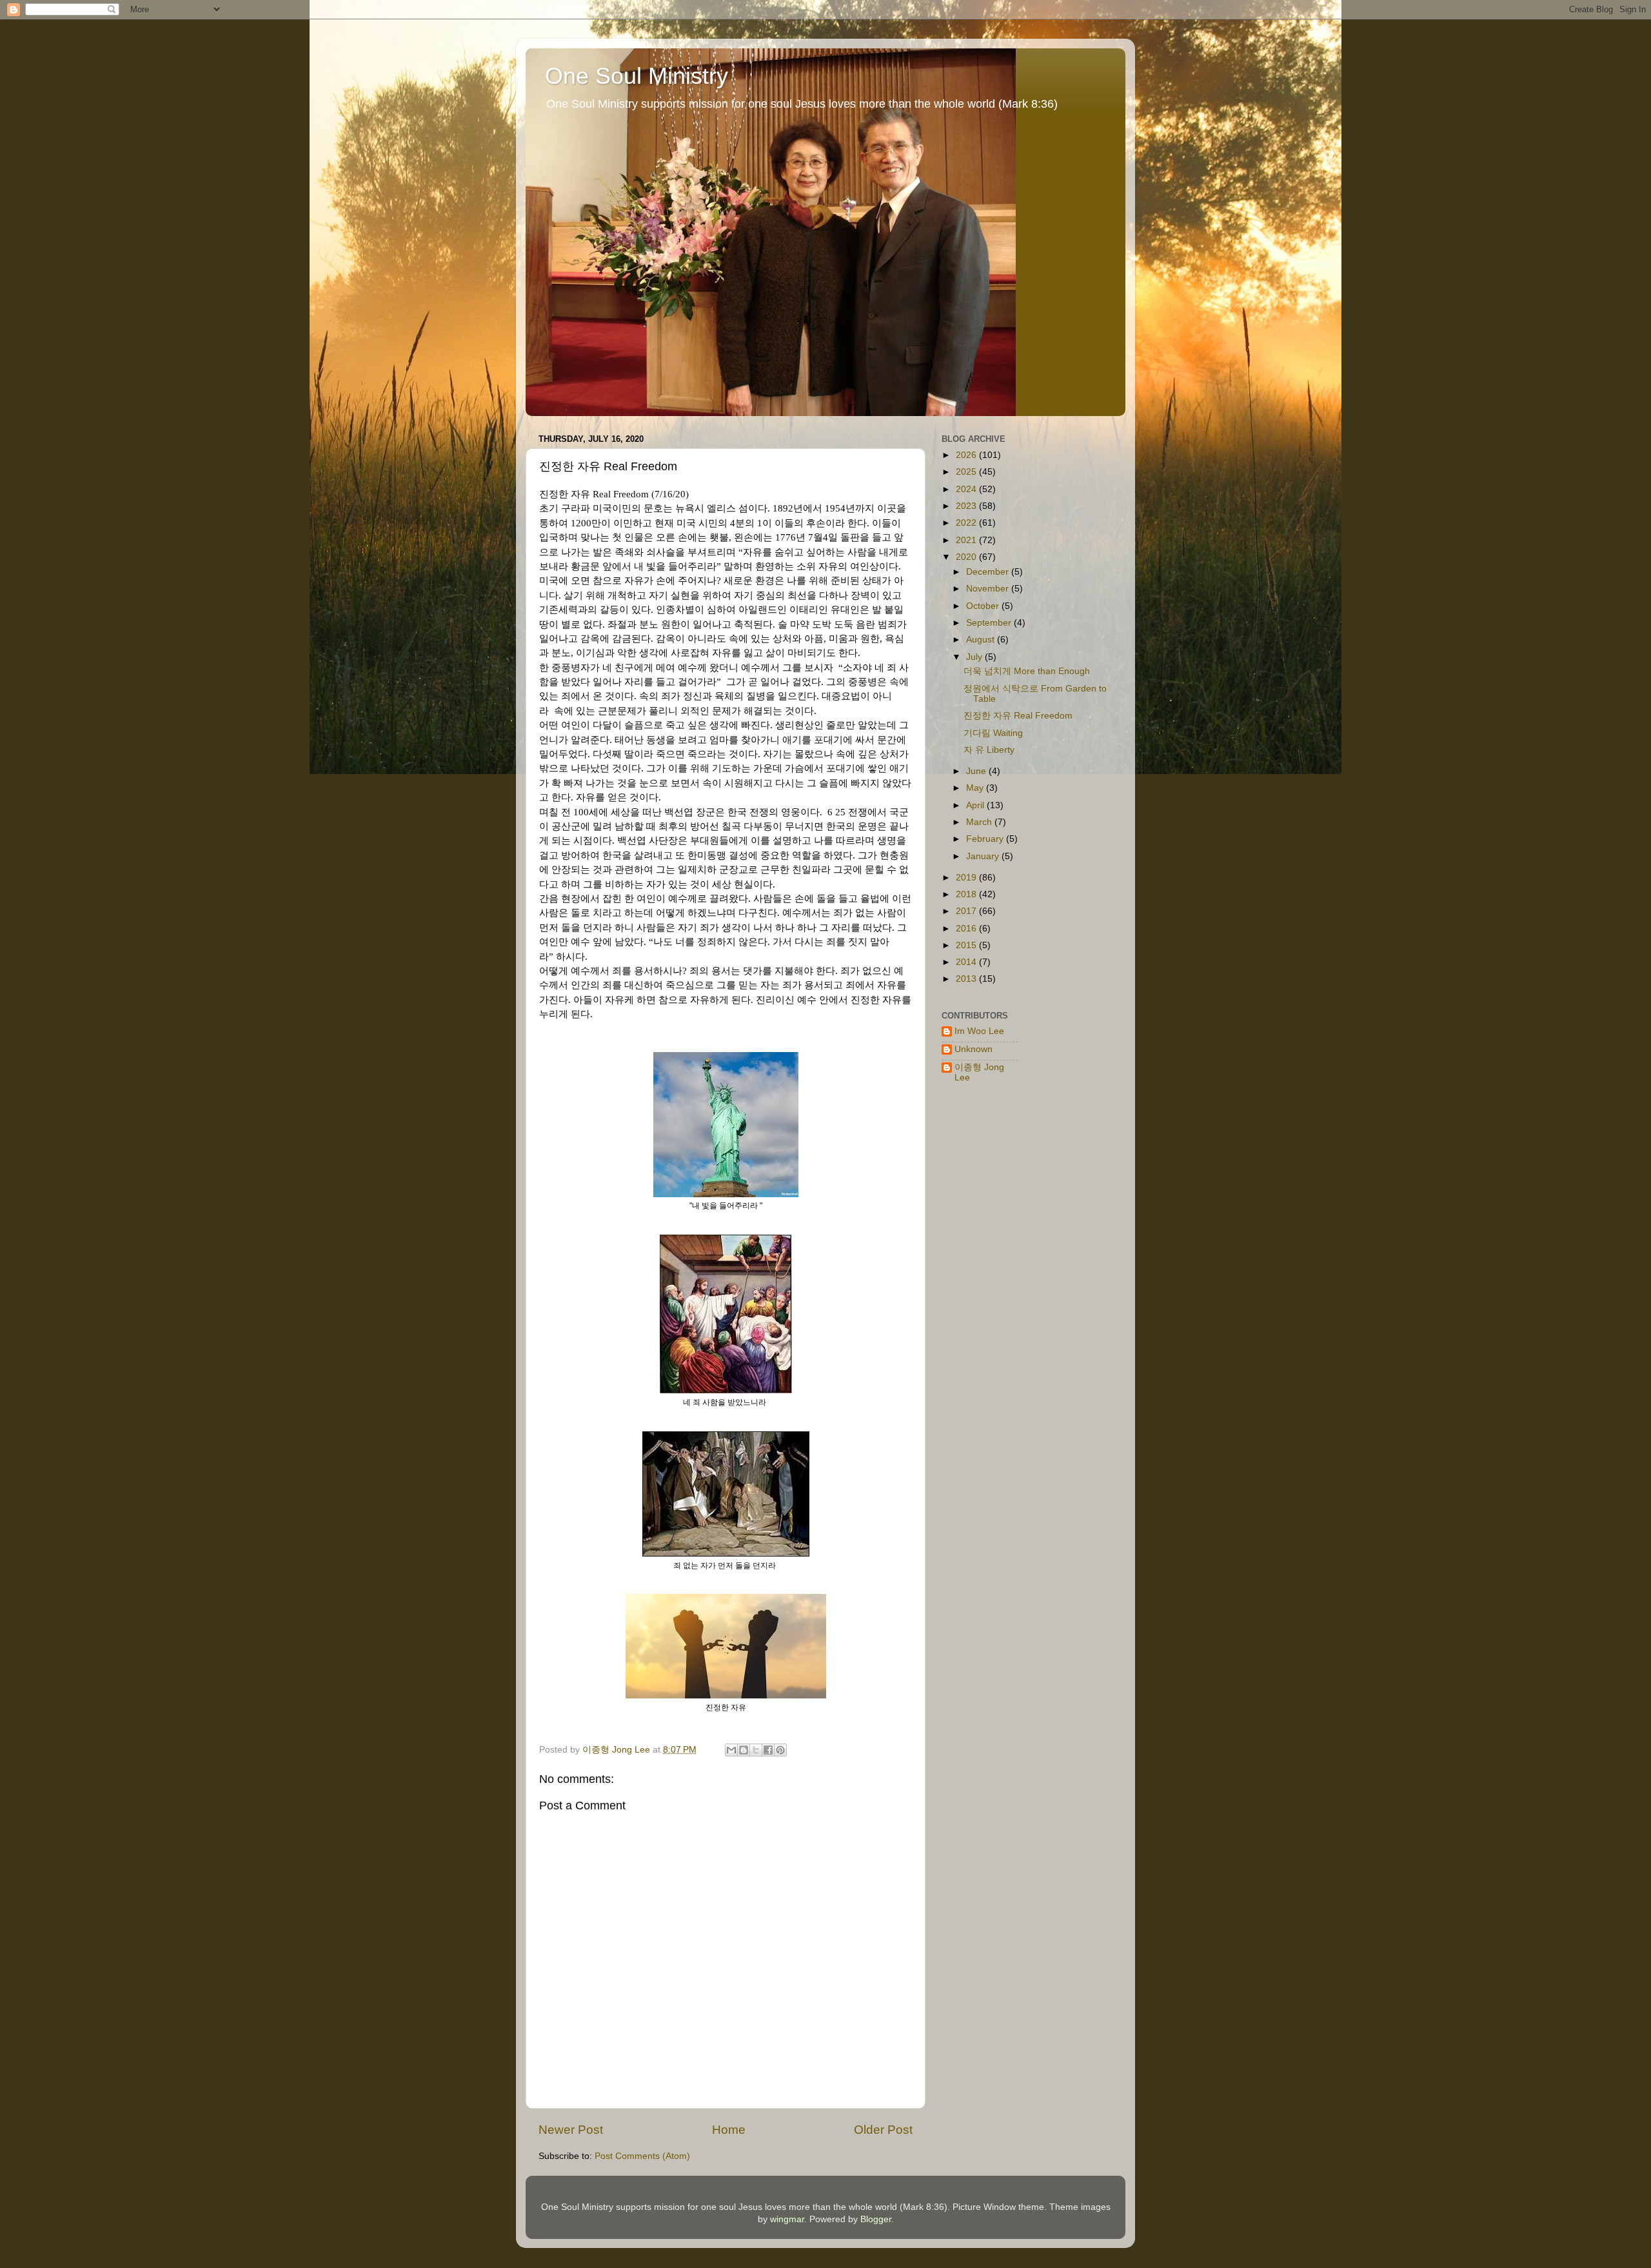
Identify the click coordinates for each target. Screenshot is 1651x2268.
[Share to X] (756, 1750)
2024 (967, 489)
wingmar (787, 2219)
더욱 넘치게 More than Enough (1027, 671)
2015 (967, 945)
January (984, 856)
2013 (967, 979)
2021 (967, 540)
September (990, 623)
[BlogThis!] (744, 1750)
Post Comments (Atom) (642, 2156)
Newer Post (571, 2130)
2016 (967, 929)
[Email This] (731, 1750)
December (989, 572)
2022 (967, 523)
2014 (967, 962)
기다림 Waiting (993, 733)
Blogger (876, 2219)
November (989, 589)
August (982, 640)
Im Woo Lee (979, 1031)
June (977, 771)
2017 (967, 911)
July (975, 657)
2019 (967, 878)
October (984, 606)
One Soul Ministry (637, 76)
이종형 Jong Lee (979, 1072)
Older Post (883, 2130)
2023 (967, 506)
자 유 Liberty (989, 750)
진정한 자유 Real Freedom (1018, 716)
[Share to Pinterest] (780, 1750)
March (980, 822)
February (986, 839)
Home (729, 2130)
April (976, 805)
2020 (967, 557)
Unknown (974, 1049)
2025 (967, 472)
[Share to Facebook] (768, 1750)
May (976, 788)
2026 (967, 455)
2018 (967, 894)
